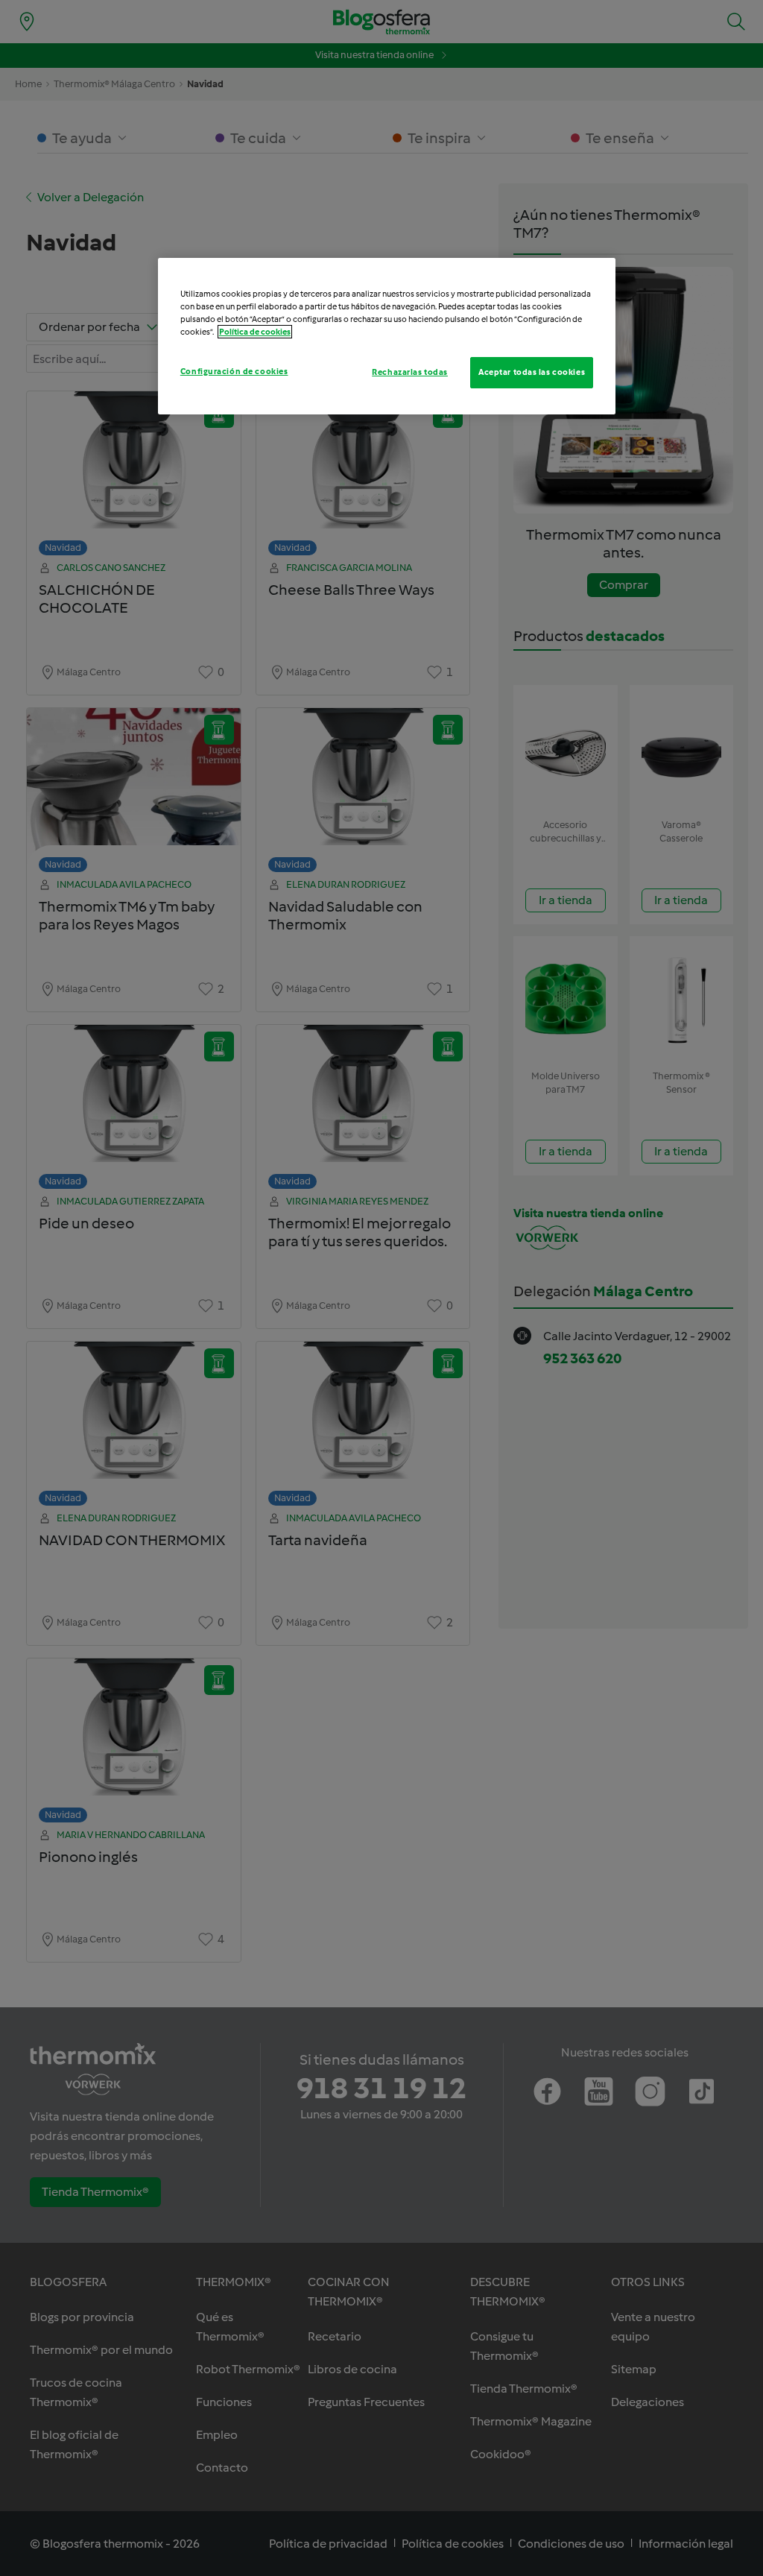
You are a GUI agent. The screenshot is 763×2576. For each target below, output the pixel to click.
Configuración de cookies (234, 371)
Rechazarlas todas (410, 372)
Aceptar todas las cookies (532, 372)
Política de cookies (255, 332)
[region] (387, 336)
